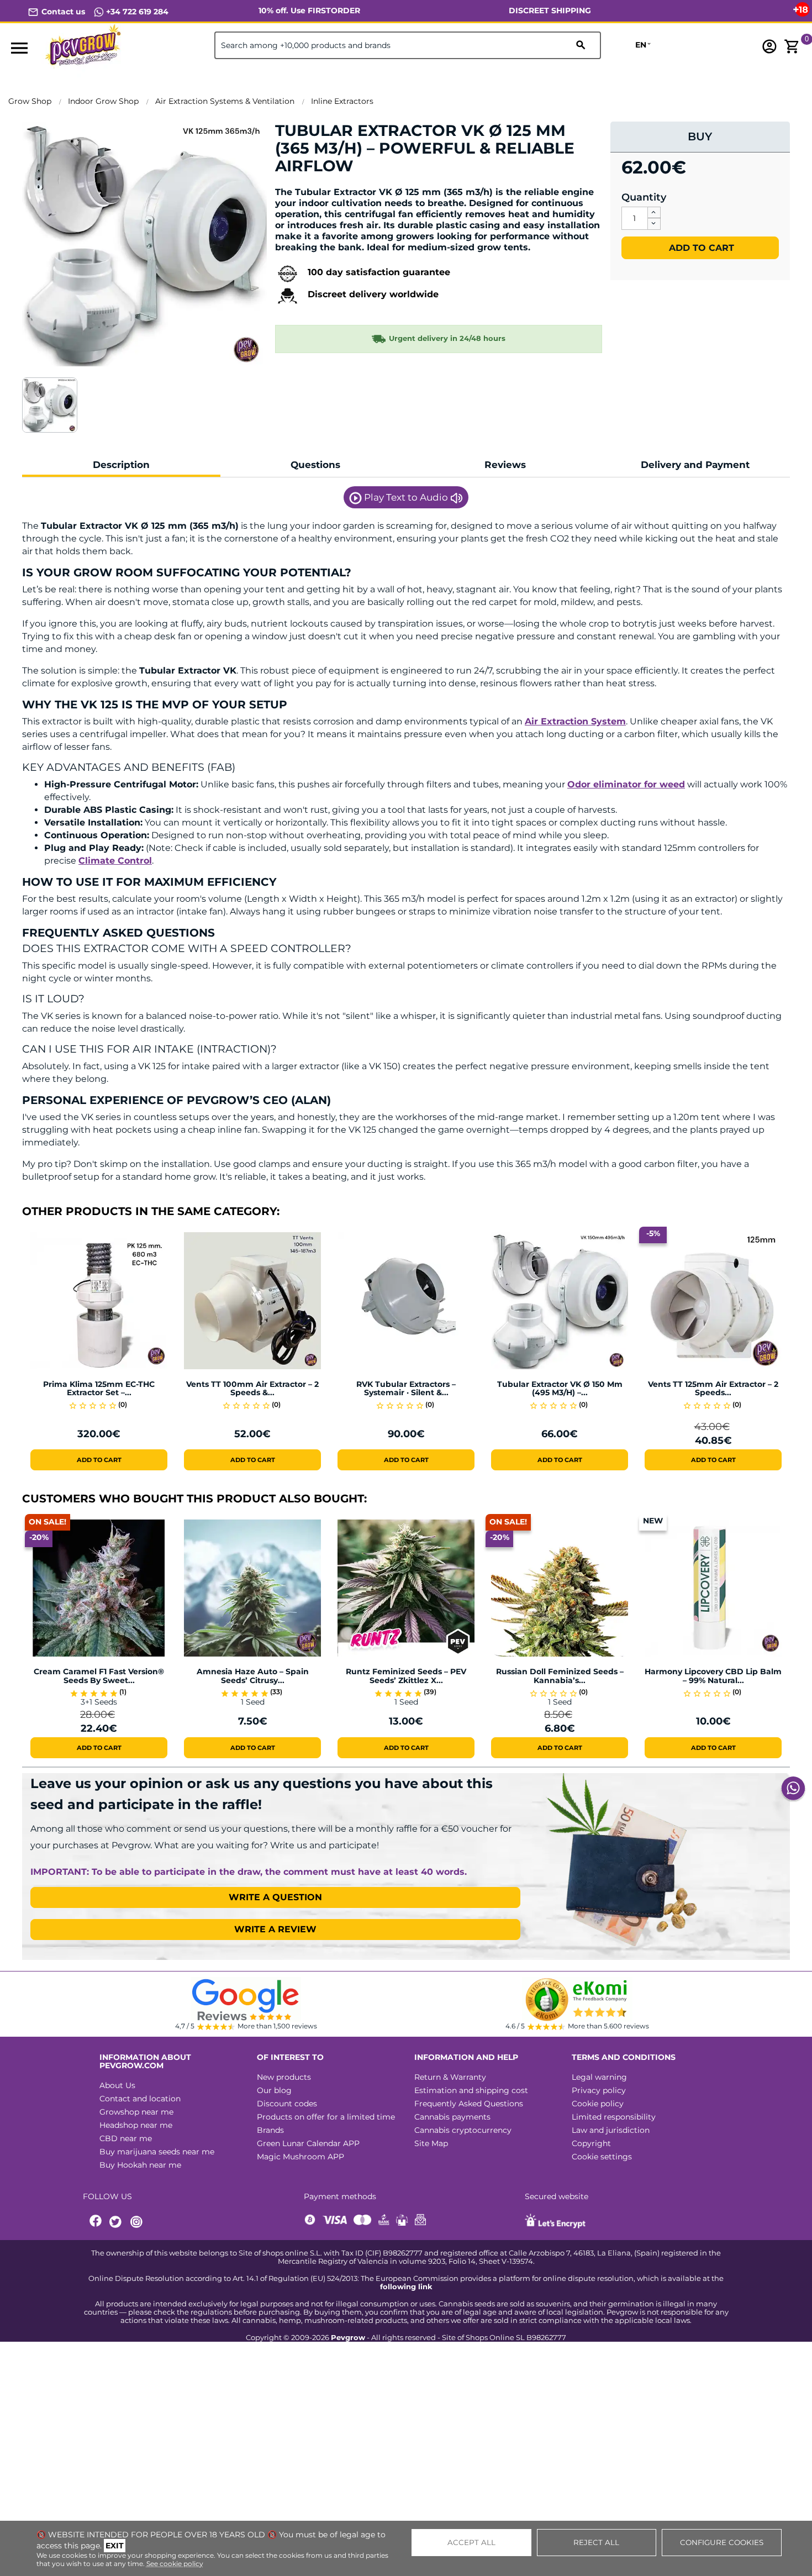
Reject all (596, 2542)
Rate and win (309, 185)
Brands (270, 2130)
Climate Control (115, 861)
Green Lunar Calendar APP (308, 2143)
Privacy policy (599, 2090)
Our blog (274, 2090)
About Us (117, 2085)
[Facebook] (96, 2222)
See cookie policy (175, 2564)
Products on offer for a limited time (326, 2117)
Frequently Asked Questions (469, 2104)
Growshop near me (136, 2112)
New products (284, 2077)
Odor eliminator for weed (626, 784)
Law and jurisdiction (611, 2130)
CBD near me (126, 2138)
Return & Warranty (450, 2077)
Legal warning (599, 2077)
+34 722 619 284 (136, 12)
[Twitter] (117, 2222)
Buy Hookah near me (140, 2165)
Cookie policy (598, 2104)
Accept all (471, 2542)
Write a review (275, 1929)
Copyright (591, 2143)
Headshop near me (136, 2125)
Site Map (431, 2143)
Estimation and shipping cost (471, 2090)
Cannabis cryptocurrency (463, 2130)
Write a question (275, 1897)
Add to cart (700, 248)
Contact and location (140, 2099)
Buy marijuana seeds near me (157, 2152)
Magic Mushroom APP (300, 2157)
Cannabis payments (452, 2117)
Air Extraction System (575, 721)
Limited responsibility (614, 2117)
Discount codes (287, 2104)
